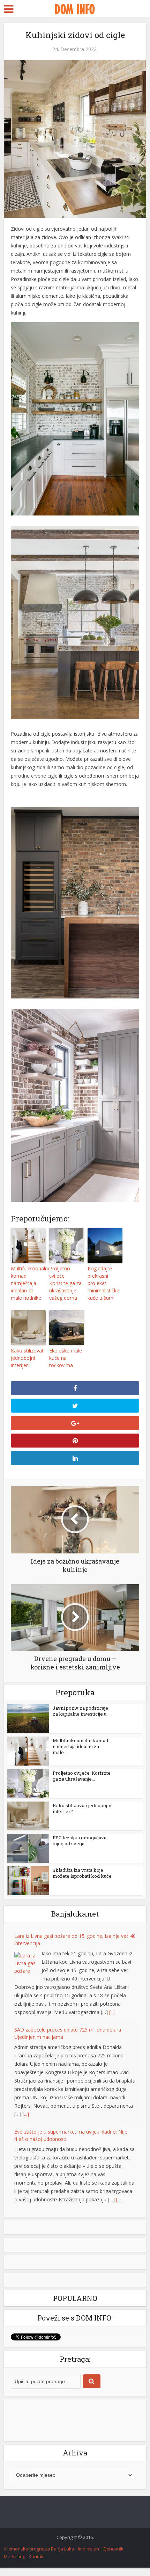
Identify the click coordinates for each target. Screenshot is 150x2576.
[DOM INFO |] (75, 8)
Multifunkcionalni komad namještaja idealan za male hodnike (28, 1283)
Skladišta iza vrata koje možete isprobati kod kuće (82, 1873)
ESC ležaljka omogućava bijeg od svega (80, 1841)
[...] (112, 2012)
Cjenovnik (113, 2549)
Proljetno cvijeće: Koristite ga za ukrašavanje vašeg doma (65, 1283)
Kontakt (37, 2556)
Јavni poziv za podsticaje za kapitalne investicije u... (81, 1711)
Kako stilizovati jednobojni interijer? (28, 1358)
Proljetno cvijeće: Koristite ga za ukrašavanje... (82, 1776)
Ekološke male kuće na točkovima (66, 1358)
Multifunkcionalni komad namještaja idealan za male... (80, 1746)
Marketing (14, 2556)
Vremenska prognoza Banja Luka (39, 2549)
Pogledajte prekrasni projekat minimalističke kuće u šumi (103, 1283)
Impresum (88, 2549)
